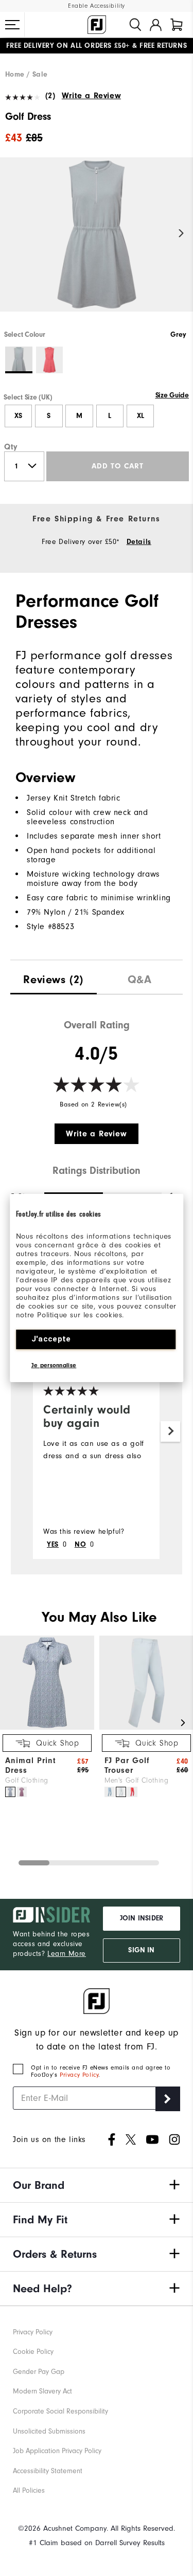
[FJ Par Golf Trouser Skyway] (121, 1792)
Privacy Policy (79, 2075)
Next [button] (181, 234)
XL (141, 416)
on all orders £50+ (68, 46)
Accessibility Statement (48, 2471)
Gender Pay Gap (39, 2372)
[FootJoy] (97, 25)
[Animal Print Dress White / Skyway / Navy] (10, 1792)
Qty (11, 447)
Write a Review (91, 96)
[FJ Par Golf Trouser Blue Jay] (110, 1792)
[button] (12, 25)
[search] (135, 25)
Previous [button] (12, 234)
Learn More (67, 1954)
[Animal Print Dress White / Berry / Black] (22, 1792)
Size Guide (172, 395)
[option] (97, 243)
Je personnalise (54, 1365)
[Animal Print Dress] (47, 1727)
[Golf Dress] (97, 243)
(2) (50, 96)
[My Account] (156, 25)
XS (18, 416)
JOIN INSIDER (142, 1918)
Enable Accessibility (97, 6)
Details (139, 542)
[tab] (177, 25)
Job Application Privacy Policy (57, 2451)
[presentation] (54, 977)
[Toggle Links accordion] (97, 2185)
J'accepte (51, 1339)
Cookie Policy (33, 2352)
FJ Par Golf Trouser (127, 1765)
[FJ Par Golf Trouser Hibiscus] (132, 1792)
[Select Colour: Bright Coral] (50, 360)
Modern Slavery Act (42, 2391)
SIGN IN (141, 1950)
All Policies (29, 2490)
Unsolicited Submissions (49, 2431)
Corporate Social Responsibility (60, 2411)
